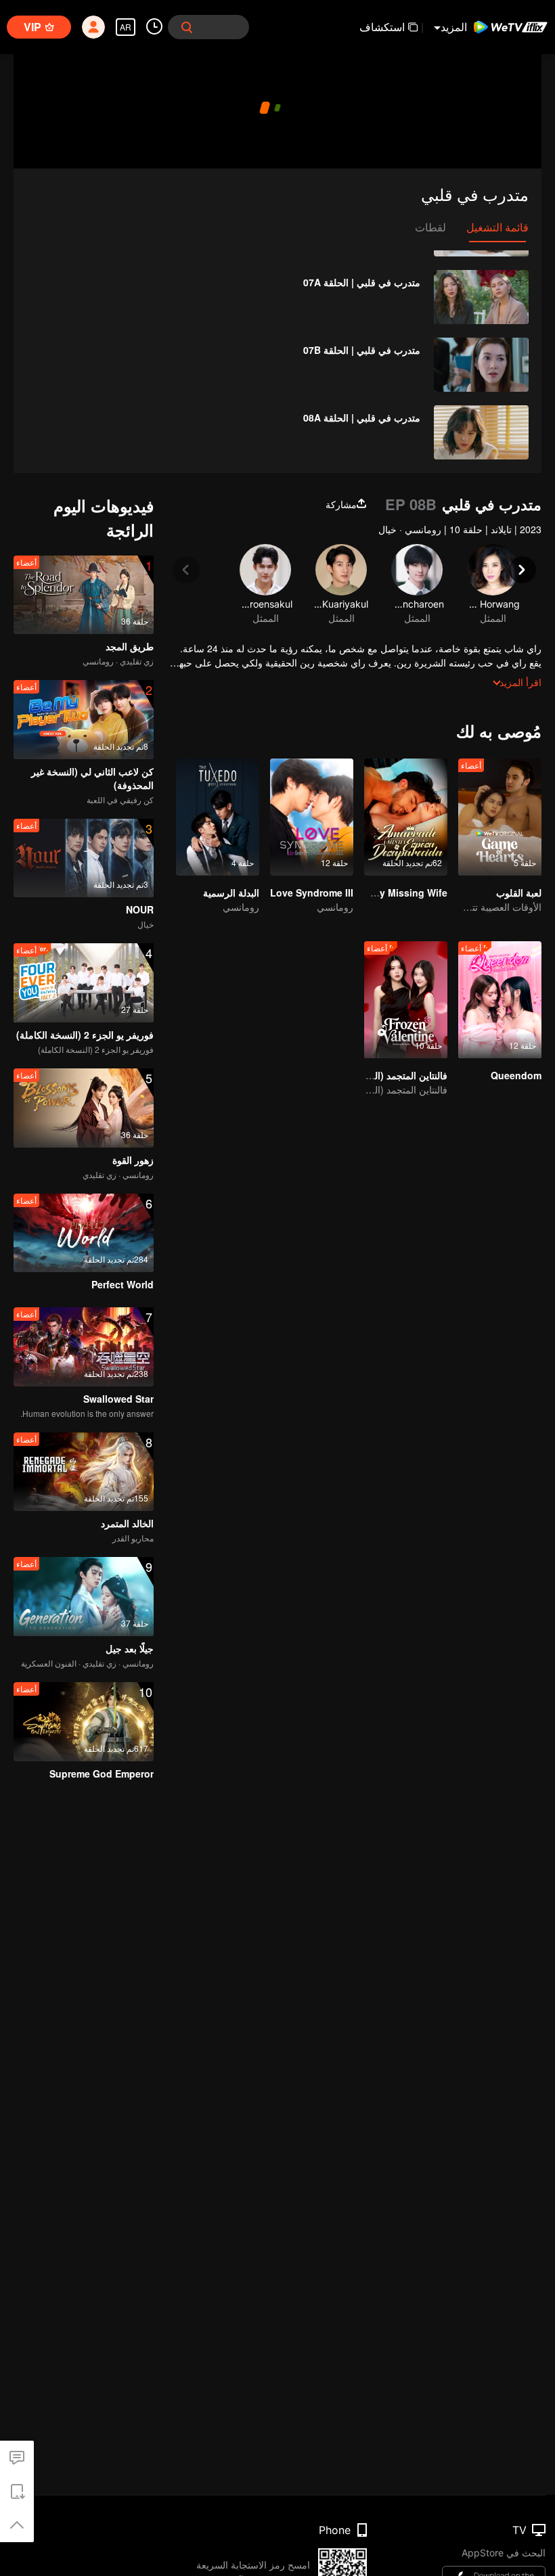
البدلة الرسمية (231, 892)
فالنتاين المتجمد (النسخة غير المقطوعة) (370, 1075)
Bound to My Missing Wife (386, 892)
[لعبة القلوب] (500, 817)
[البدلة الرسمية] (218, 817)
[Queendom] (500, 1000)
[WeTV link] (511, 27)
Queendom (516, 1075)
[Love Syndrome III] (312, 817)
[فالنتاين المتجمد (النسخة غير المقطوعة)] (406, 1000)
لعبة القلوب (519, 892)
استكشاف (382, 27)
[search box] (187, 27)
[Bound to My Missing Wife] (406, 817)
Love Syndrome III (312, 892)
